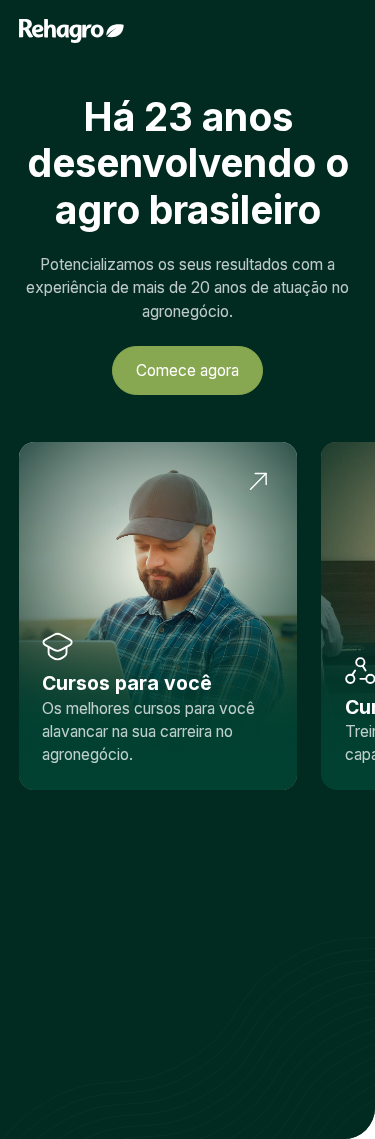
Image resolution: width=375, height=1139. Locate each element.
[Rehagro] (71, 31)
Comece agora (187, 370)
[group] (158, 616)
